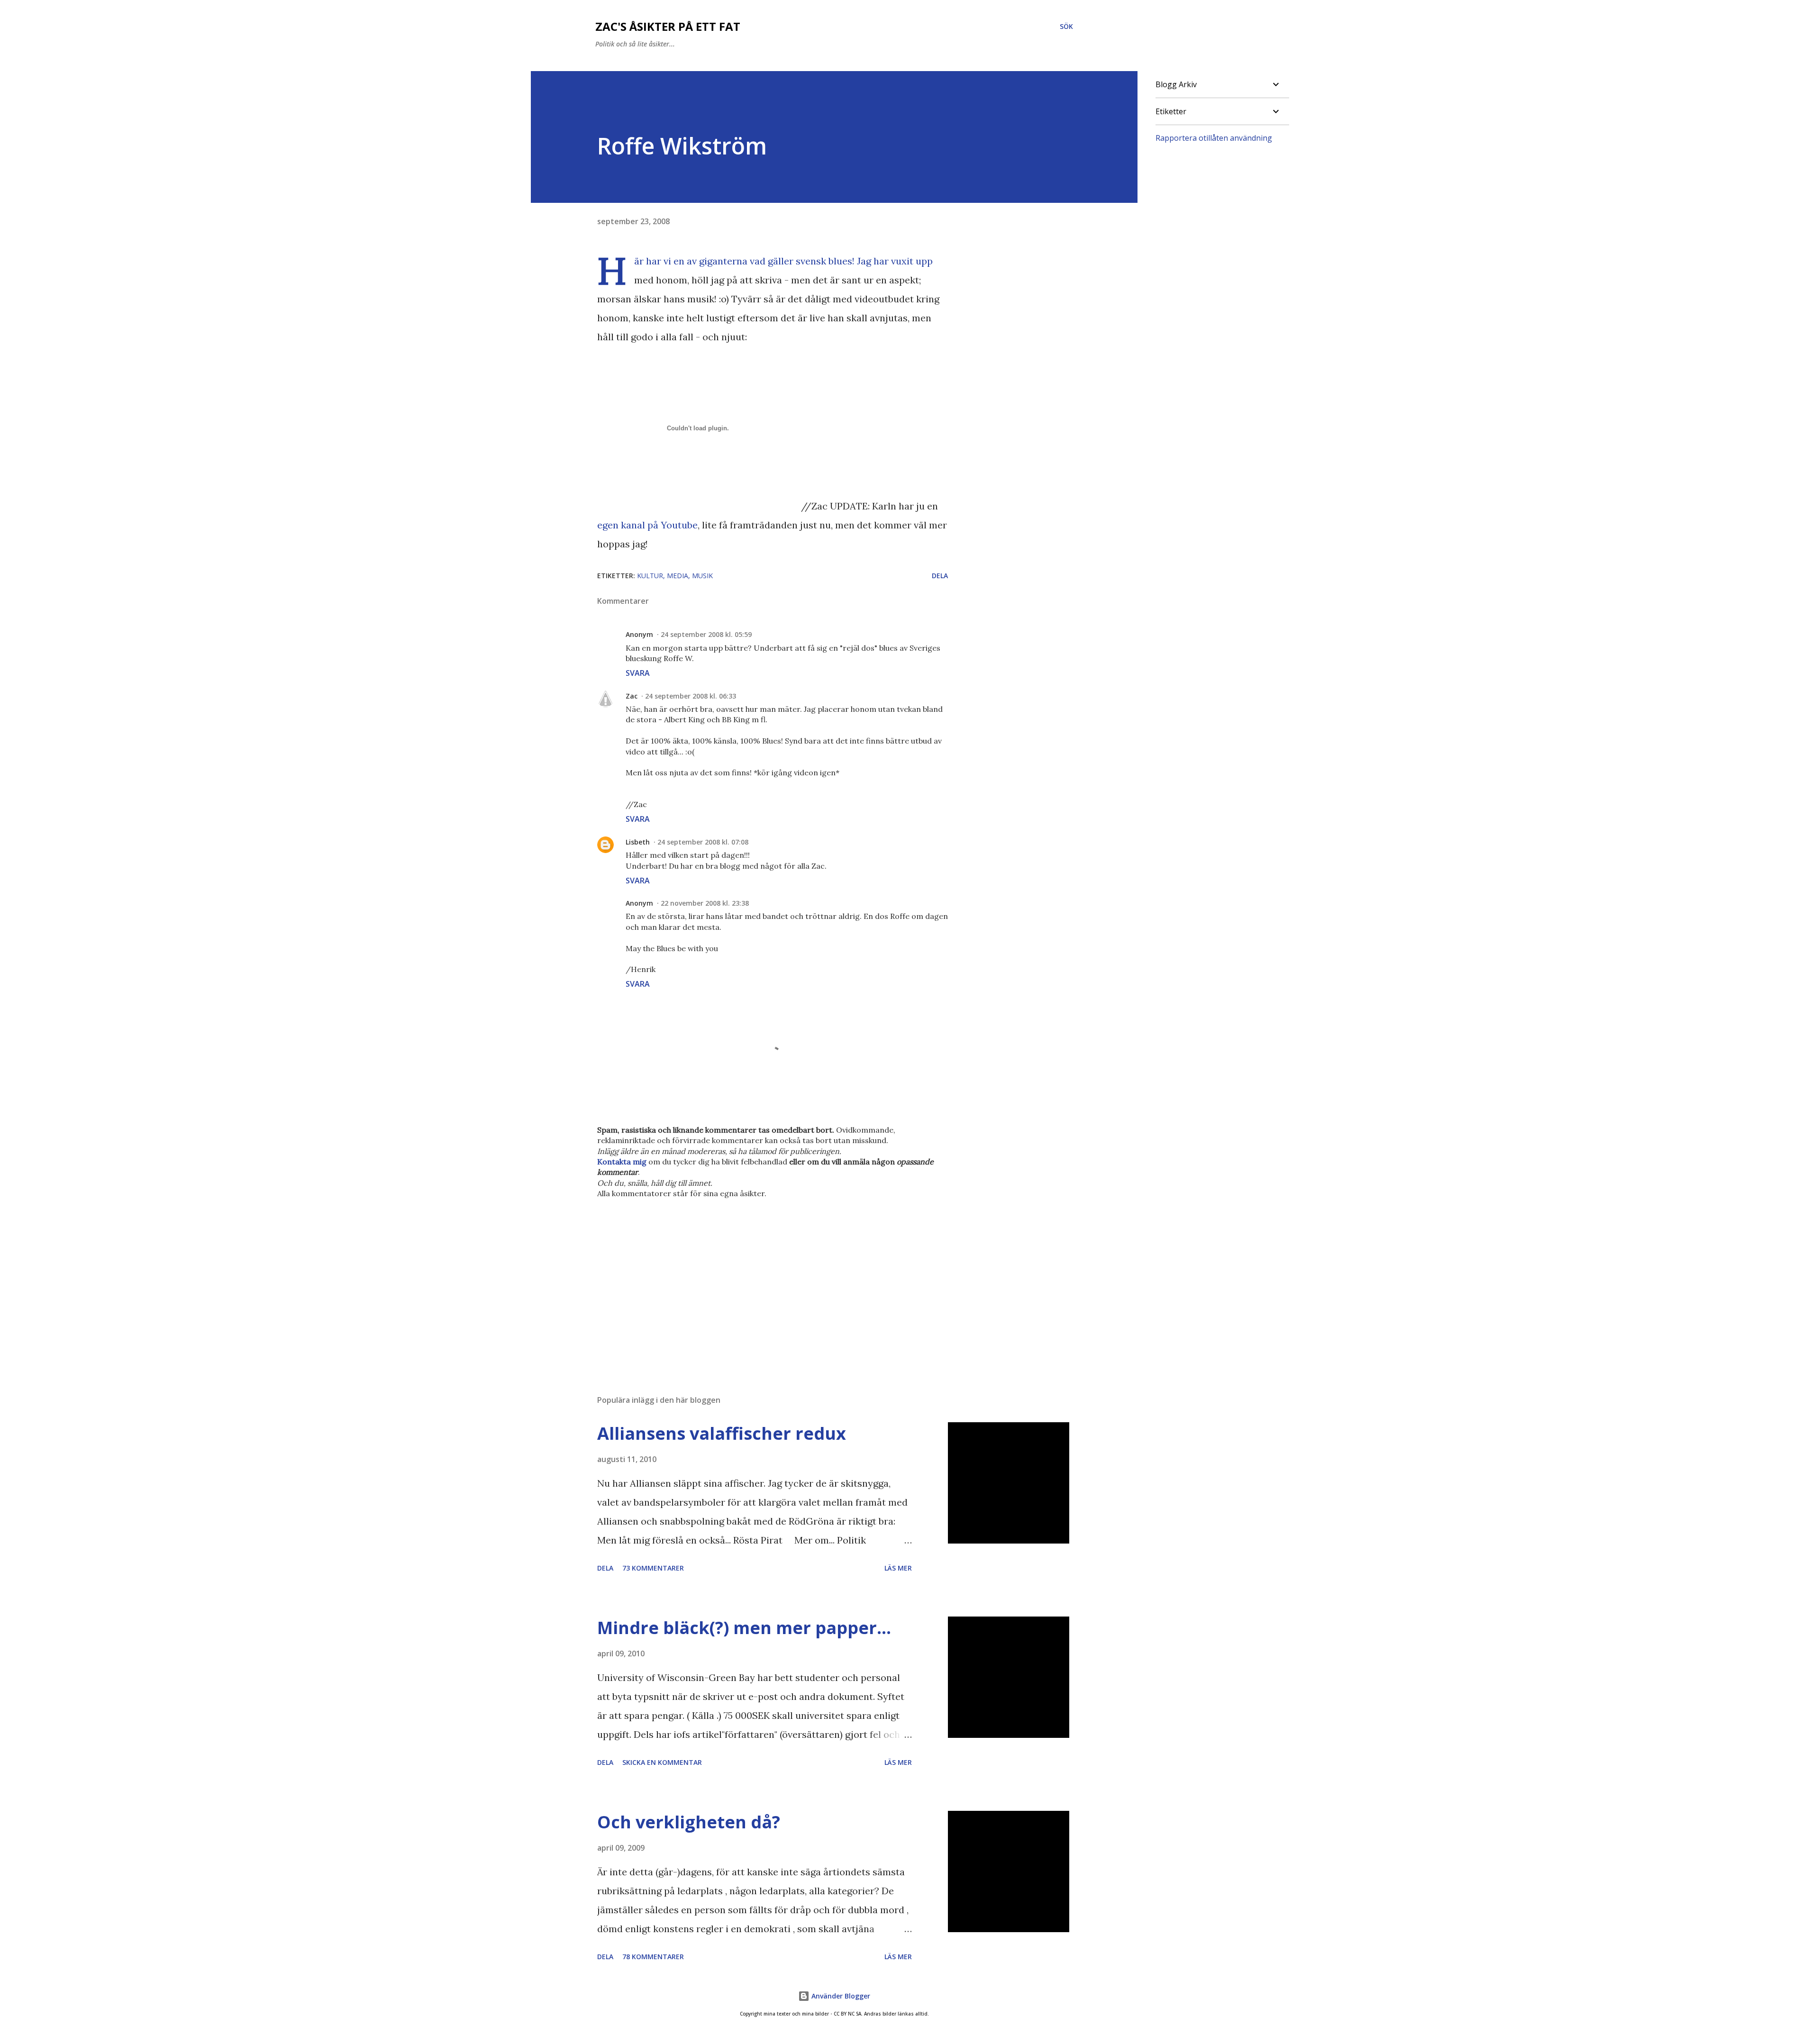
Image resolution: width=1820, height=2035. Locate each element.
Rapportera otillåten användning (1214, 138)
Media (678, 576)
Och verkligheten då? (689, 1822)
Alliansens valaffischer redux (722, 1433)
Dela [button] (940, 576)
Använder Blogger (840, 1996)
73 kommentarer (653, 1568)
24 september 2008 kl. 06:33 (691, 696)
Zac (632, 696)
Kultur (650, 576)
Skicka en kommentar (662, 1762)
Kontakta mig (622, 1162)
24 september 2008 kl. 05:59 (706, 634)
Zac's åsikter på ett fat (668, 26)
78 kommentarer (653, 1957)
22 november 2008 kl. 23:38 (705, 903)
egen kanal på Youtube (647, 525)
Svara (638, 673)
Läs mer (898, 1568)
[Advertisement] (757, 1277)
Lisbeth (638, 842)
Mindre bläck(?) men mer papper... (744, 1628)
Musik (702, 576)
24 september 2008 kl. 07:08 (703, 842)
